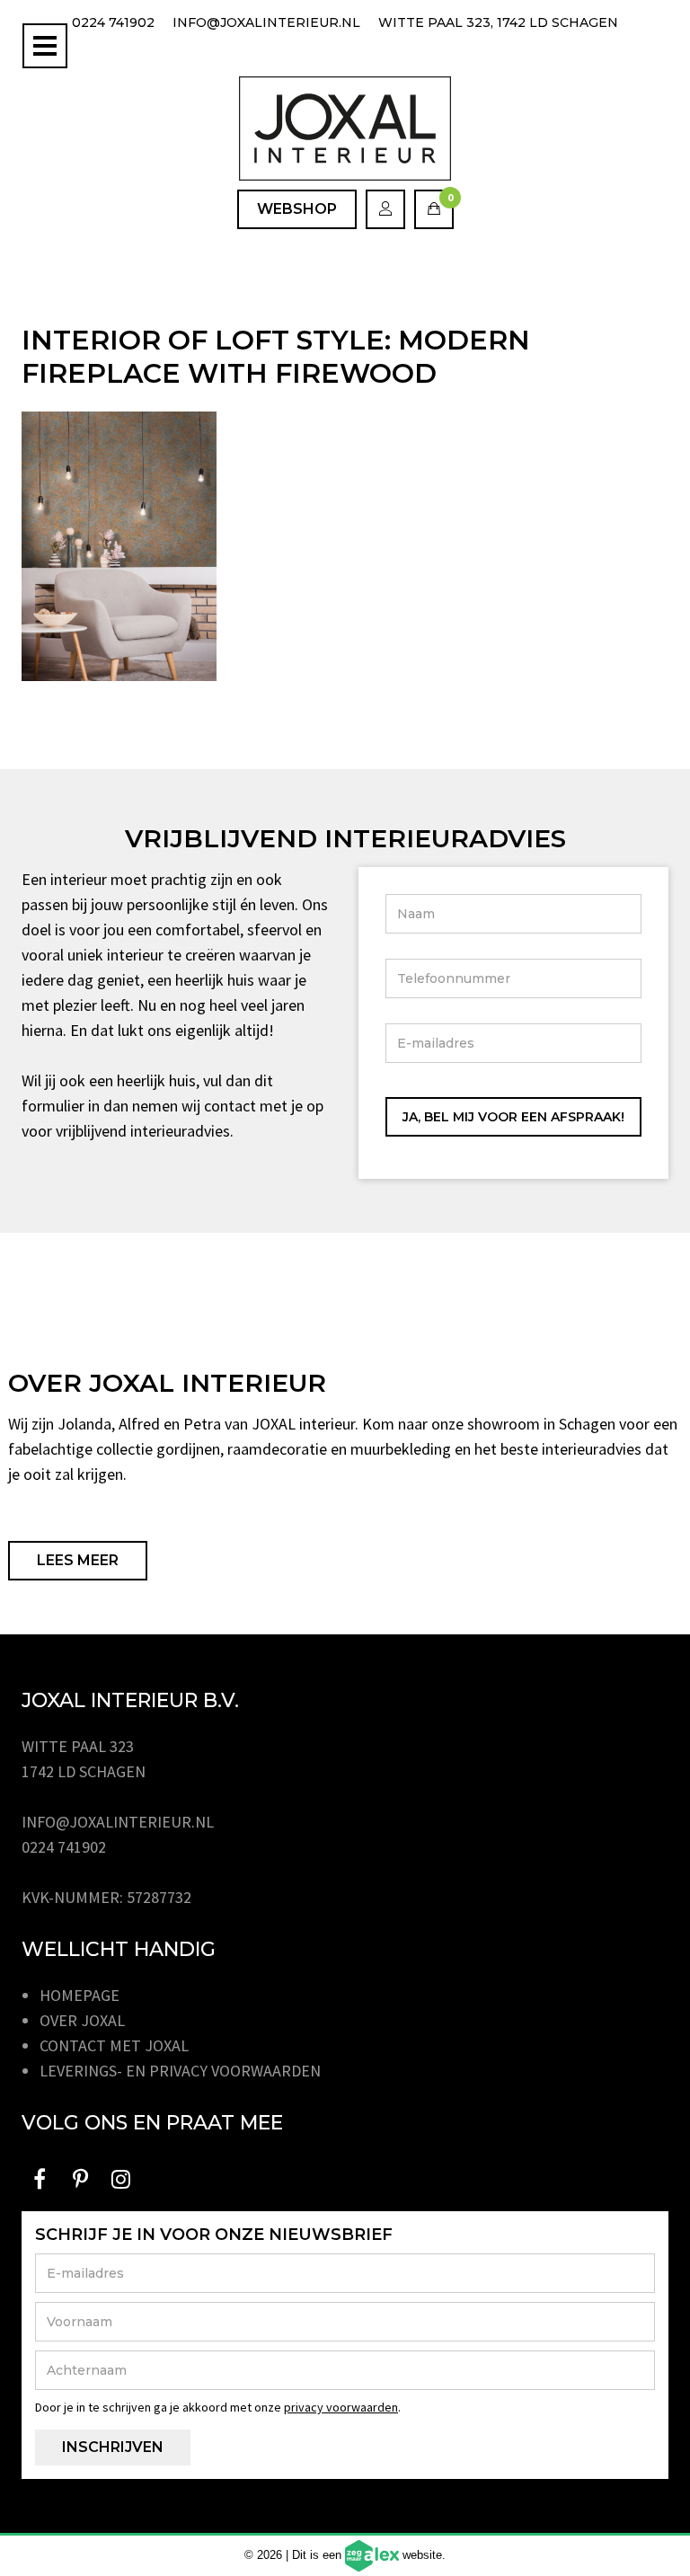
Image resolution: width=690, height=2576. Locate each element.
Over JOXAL (82, 2020)
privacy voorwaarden (341, 2407)
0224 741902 (113, 22)
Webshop (297, 209)
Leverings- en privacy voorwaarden (180, 2071)
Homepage (80, 1995)
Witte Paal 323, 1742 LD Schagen (498, 22)
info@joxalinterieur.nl (266, 22)
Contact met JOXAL (114, 2045)
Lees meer (78, 1560)
